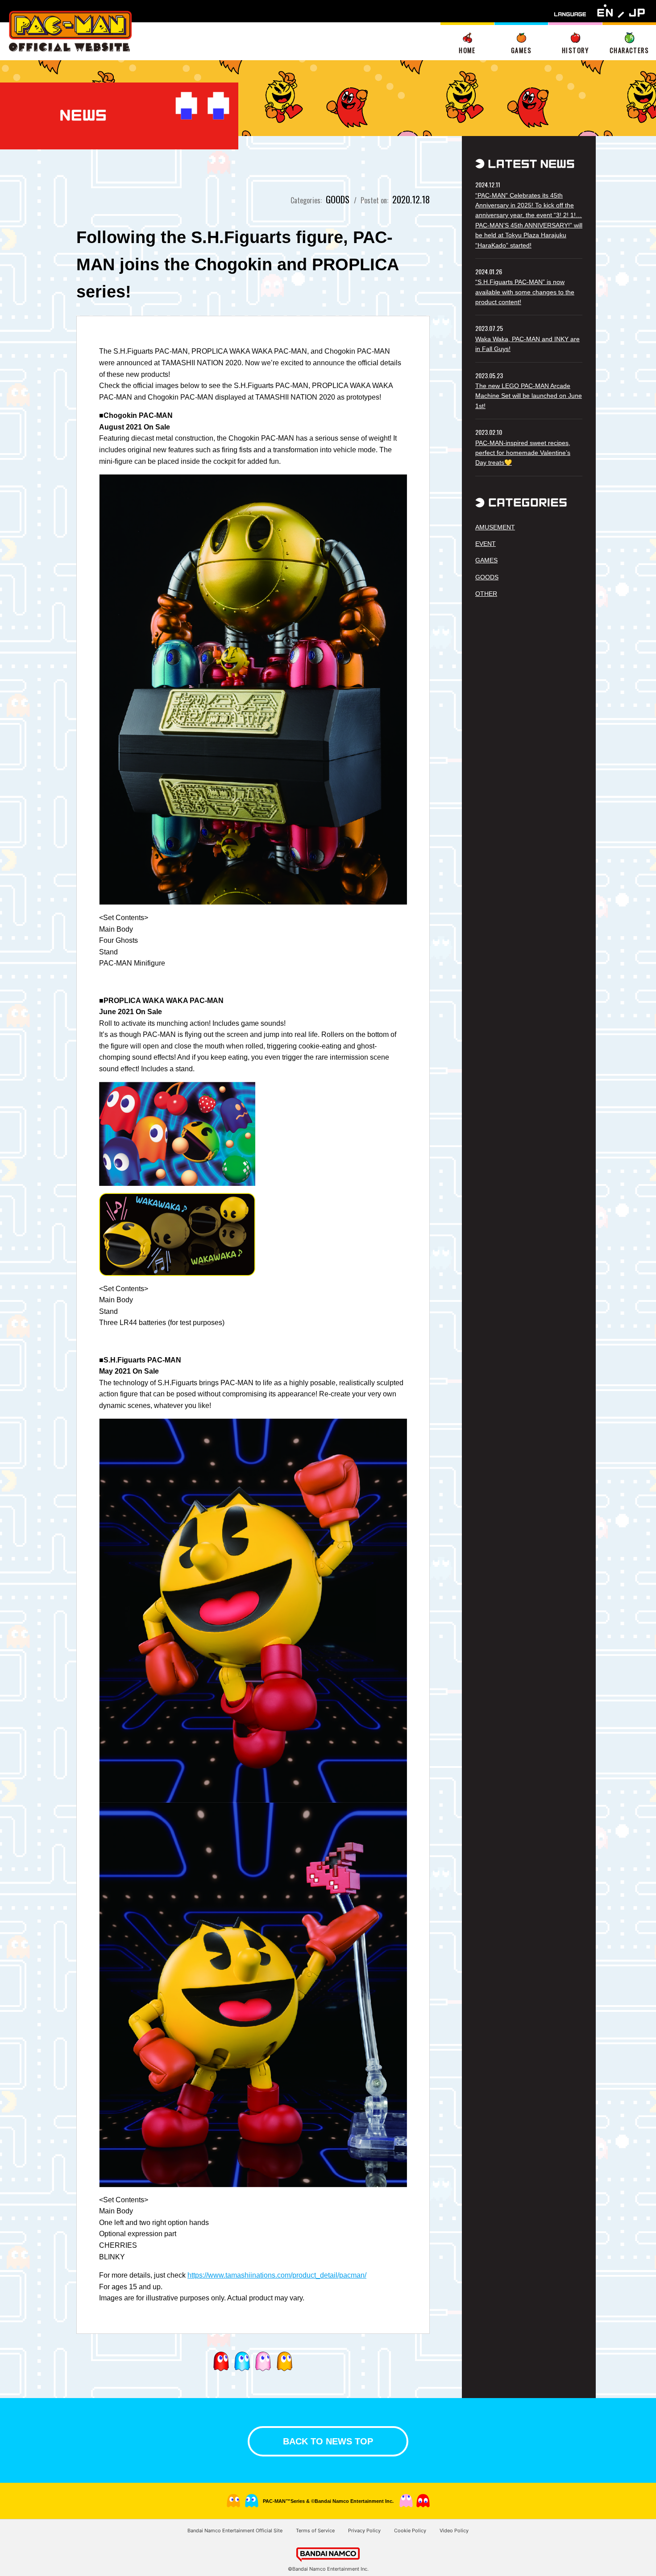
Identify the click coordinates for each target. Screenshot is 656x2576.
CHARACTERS (629, 50)
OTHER (486, 594)
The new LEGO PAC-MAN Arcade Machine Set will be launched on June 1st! (529, 396)
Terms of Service (315, 2531)
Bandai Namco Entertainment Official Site (235, 2531)
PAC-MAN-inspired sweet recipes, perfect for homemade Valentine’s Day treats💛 (523, 453)
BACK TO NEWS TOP (328, 2441)
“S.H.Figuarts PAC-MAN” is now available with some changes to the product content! (525, 292)
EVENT (486, 544)
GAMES (521, 50)
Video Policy (454, 2531)
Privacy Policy (364, 2531)
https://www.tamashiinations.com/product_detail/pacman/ (277, 2275)
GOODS (487, 577)
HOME (467, 50)
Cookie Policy (410, 2531)
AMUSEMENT (495, 527)
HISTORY (575, 50)
